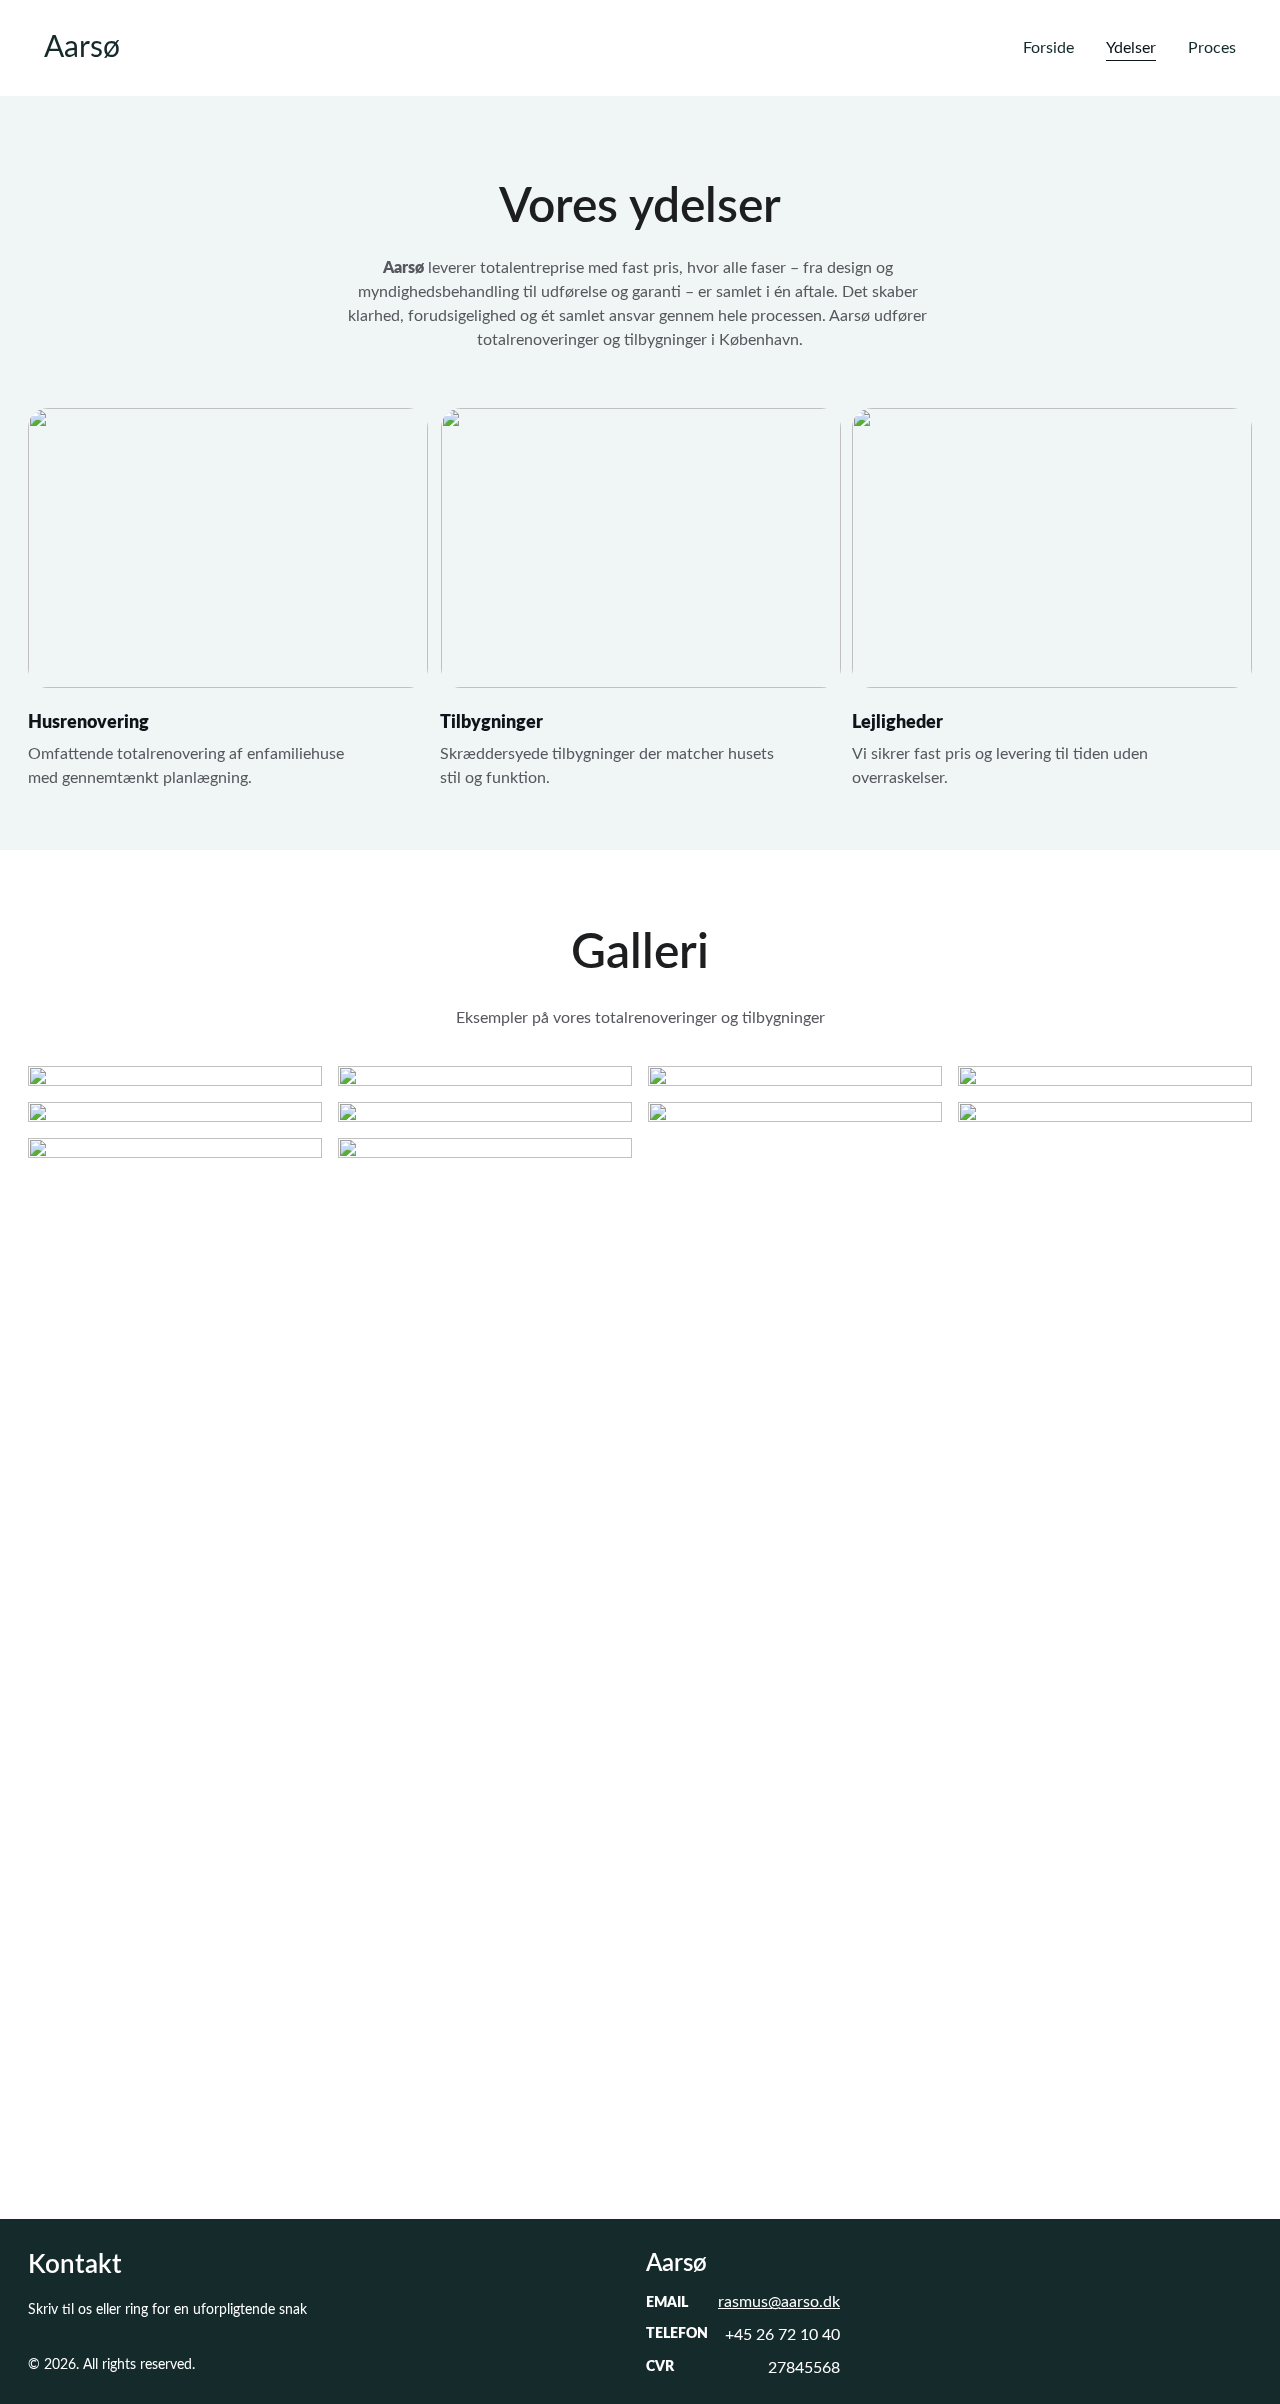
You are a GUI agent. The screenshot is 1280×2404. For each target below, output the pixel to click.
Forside (1048, 48)
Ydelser (1131, 48)
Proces (1212, 48)
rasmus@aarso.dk (779, 2302)
